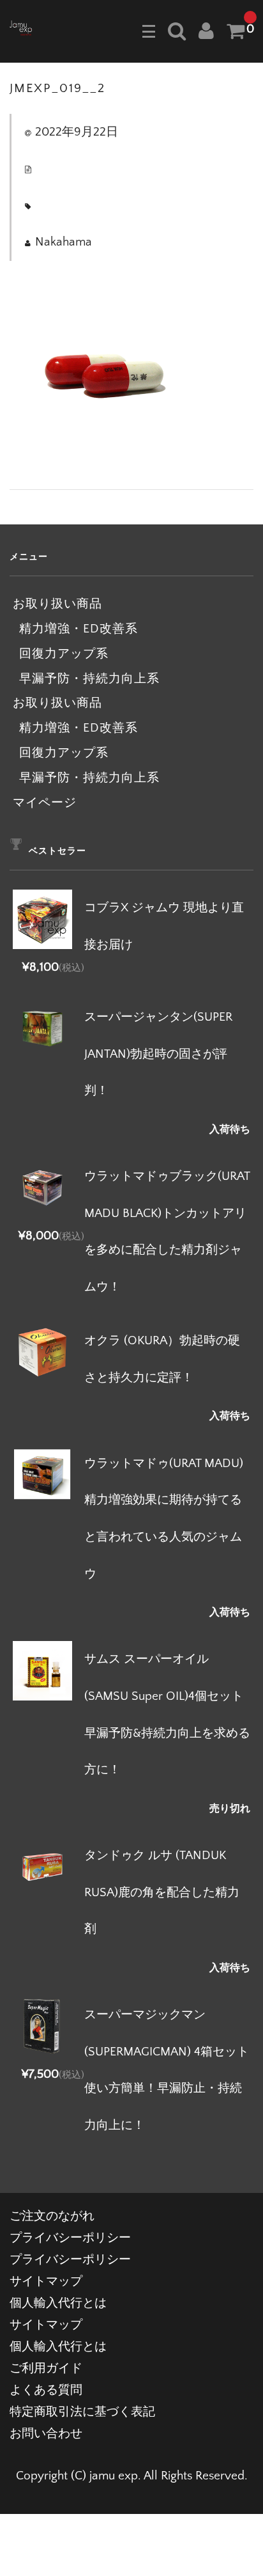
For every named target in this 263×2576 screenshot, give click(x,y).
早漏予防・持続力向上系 (89, 679)
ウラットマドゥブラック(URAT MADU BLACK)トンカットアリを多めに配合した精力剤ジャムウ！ (167, 1232)
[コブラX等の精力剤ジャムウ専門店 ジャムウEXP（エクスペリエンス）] (21, 27)
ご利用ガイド (46, 2368)
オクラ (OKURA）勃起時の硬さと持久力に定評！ (162, 1359)
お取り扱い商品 (57, 604)
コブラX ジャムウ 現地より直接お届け (164, 926)
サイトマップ (46, 2281)
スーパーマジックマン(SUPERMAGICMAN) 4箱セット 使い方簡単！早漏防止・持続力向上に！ (167, 2070)
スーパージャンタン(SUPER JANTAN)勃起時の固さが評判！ (158, 1054)
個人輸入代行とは (58, 2303)
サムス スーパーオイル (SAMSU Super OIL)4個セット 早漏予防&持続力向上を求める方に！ (167, 1715)
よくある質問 (46, 2390)
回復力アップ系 (64, 654)
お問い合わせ (46, 2434)
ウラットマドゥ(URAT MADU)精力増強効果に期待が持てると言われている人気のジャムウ (164, 1519)
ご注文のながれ (52, 2216)
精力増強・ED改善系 (79, 629)
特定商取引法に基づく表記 (82, 2412)
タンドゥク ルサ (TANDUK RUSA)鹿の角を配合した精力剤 (162, 1892)
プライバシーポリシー (70, 2238)
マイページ (45, 803)
